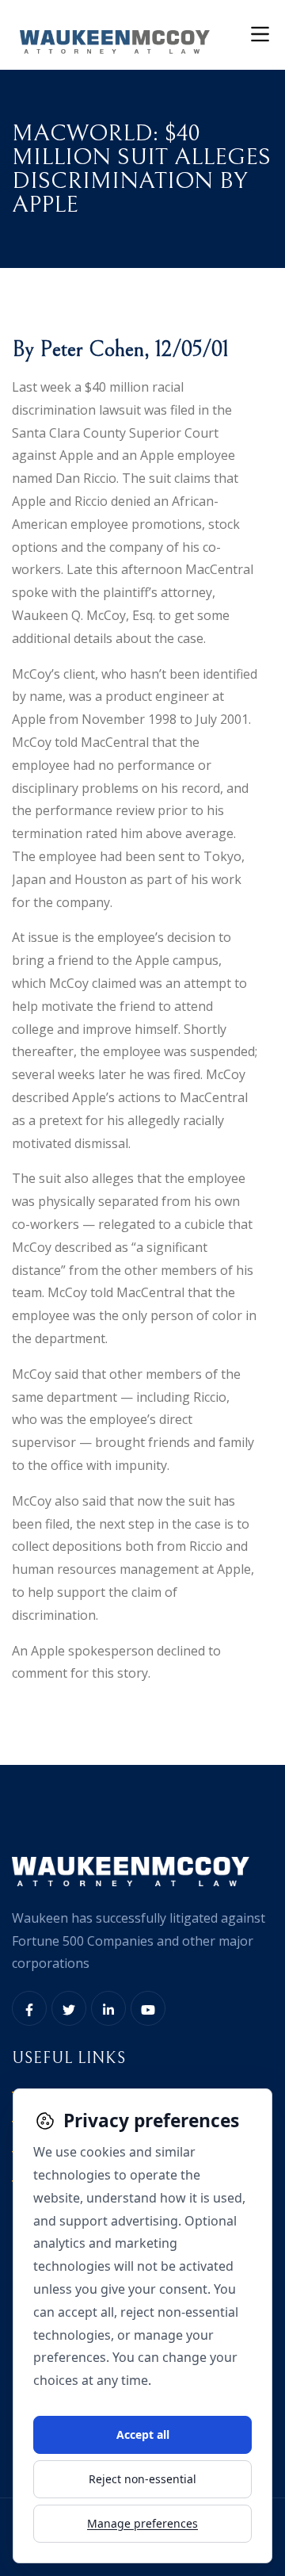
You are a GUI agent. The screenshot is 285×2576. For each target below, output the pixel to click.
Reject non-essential (142, 2479)
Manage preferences (142, 2523)
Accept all (143, 2434)
